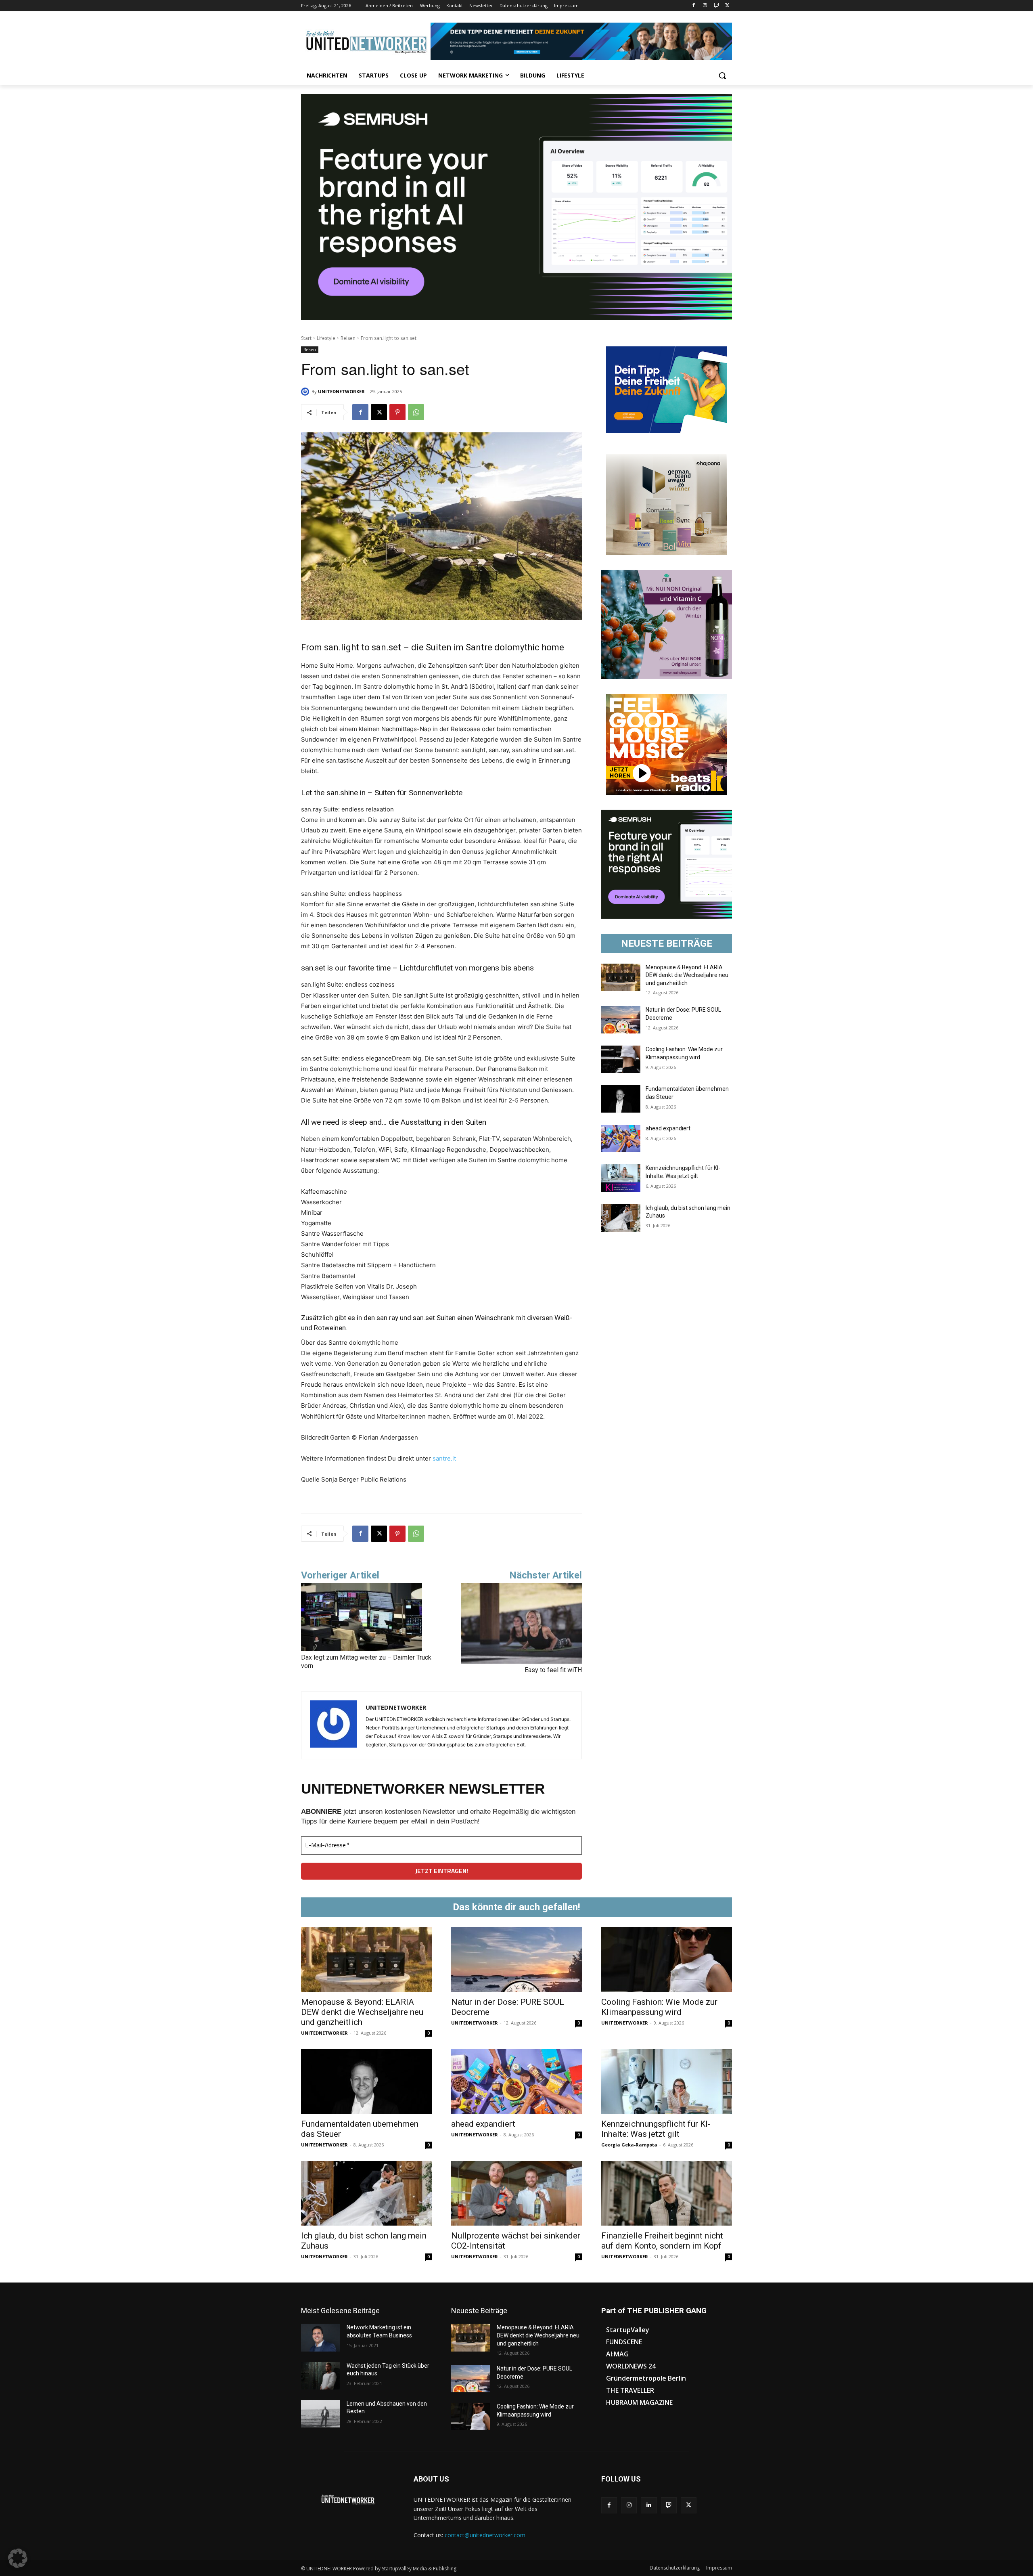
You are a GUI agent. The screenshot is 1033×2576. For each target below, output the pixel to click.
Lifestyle (326, 338)
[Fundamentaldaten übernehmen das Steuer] (621, 1099)
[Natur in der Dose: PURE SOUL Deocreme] (621, 1020)
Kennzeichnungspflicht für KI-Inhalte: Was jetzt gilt (656, 2129)
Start (306, 338)
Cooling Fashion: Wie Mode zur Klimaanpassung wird (659, 2007)
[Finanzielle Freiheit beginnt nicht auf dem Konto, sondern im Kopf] (667, 2193)
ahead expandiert (668, 1128)
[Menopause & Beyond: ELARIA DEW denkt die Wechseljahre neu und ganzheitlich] (621, 977)
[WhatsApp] (416, 412)
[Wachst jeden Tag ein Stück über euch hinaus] (321, 2376)
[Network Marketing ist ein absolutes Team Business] (321, 2337)
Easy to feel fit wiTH (553, 1670)
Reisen (348, 338)
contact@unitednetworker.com (485, 2535)
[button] (722, 75)
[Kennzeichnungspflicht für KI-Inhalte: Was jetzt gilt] (621, 1178)
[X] (727, 6)
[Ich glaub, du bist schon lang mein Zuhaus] (621, 1218)
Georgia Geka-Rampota (629, 2145)
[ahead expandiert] (621, 1138)
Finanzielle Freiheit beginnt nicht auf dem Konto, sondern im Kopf (662, 2241)
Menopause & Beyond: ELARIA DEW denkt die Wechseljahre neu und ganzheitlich (687, 975)
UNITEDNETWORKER (341, 391)
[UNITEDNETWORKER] (306, 392)
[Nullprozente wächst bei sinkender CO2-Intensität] (516, 2193)
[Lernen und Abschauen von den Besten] (321, 2414)
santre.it (444, 1458)
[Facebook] (694, 6)
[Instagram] (705, 6)
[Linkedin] (649, 2505)
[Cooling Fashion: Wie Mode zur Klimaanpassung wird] (621, 1059)
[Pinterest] (397, 412)
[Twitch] (716, 6)
